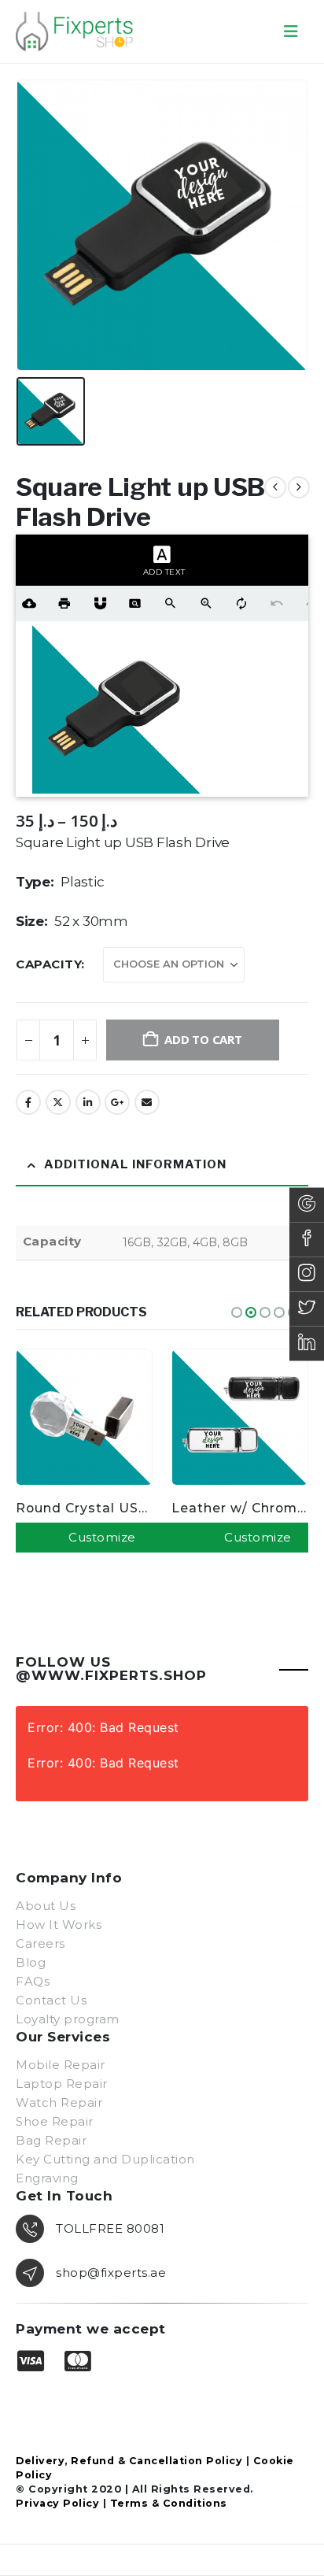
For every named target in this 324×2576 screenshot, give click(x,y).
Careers (40, 1943)
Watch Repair (59, 2102)
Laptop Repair (62, 2084)
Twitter (58, 1102)
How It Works (59, 1925)
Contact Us (51, 2000)
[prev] (275, 487)
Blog (31, 1962)
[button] (291, 31)
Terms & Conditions (169, 2503)
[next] (299, 487)
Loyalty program (68, 2019)
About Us (46, 1906)
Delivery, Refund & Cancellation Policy (129, 2461)
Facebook (28, 1102)
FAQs (33, 1981)
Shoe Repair (55, 2121)
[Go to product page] (84, 1417)
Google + (117, 1102)
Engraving (47, 2178)
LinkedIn (88, 1102)
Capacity (48, 964)
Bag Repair (51, 2140)
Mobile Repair (61, 2065)
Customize (102, 1537)
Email (147, 1102)
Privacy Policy (57, 2503)
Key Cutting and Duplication (105, 2159)
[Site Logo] (75, 31)
